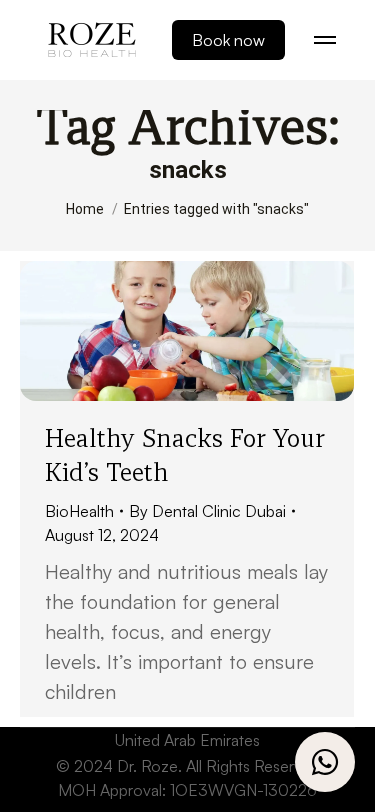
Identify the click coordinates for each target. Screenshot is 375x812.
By (207, 511)
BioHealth (79, 511)
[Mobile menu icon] (325, 40)
